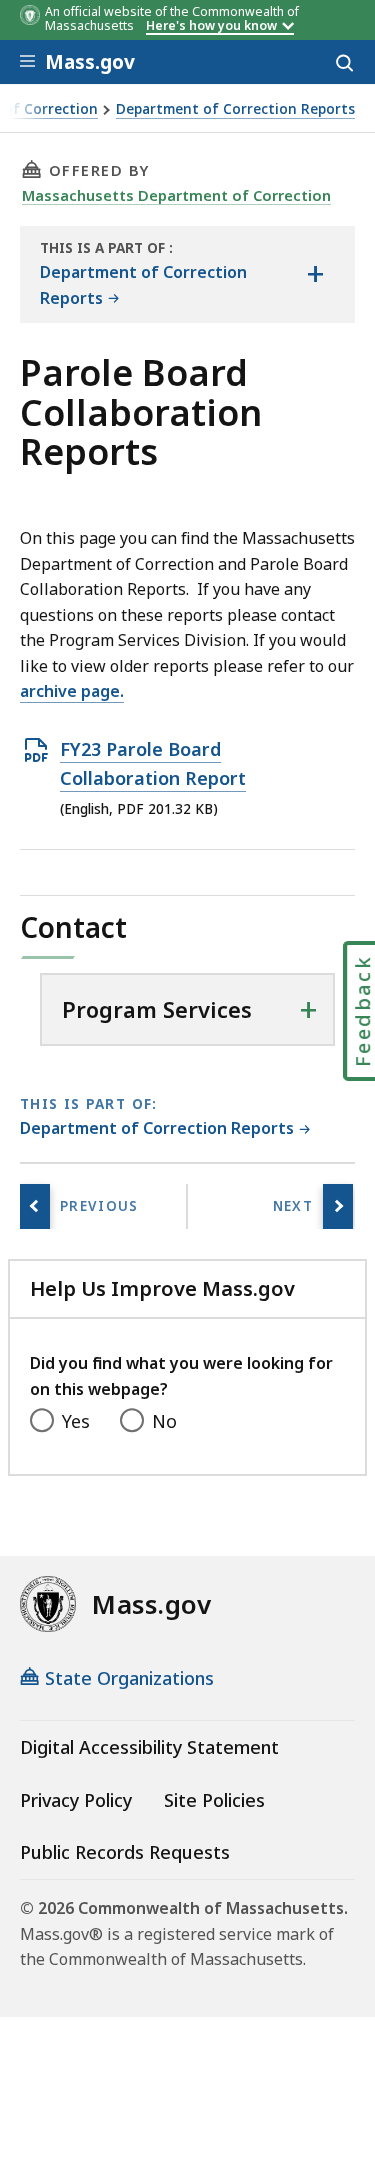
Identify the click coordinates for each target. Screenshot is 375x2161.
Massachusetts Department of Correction (176, 195)
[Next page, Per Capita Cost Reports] (338, 1206)
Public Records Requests (125, 1852)
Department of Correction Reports (235, 109)
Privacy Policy (76, 1800)
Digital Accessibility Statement (149, 1747)
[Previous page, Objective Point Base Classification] (35, 1206)
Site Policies (214, 1800)
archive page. (72, 691)
